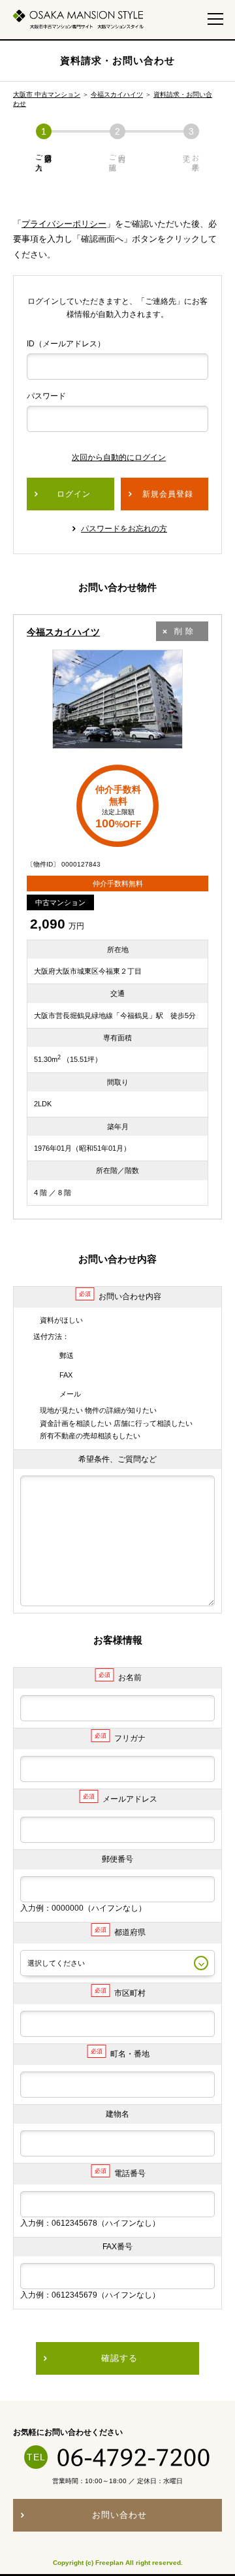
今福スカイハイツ (117, 94)
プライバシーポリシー (64, 224)
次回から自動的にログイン (119, 457)
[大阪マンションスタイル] (78, 19)
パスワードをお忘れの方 (124, 529)
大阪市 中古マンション (47, 94)
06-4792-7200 (134, 2457)
